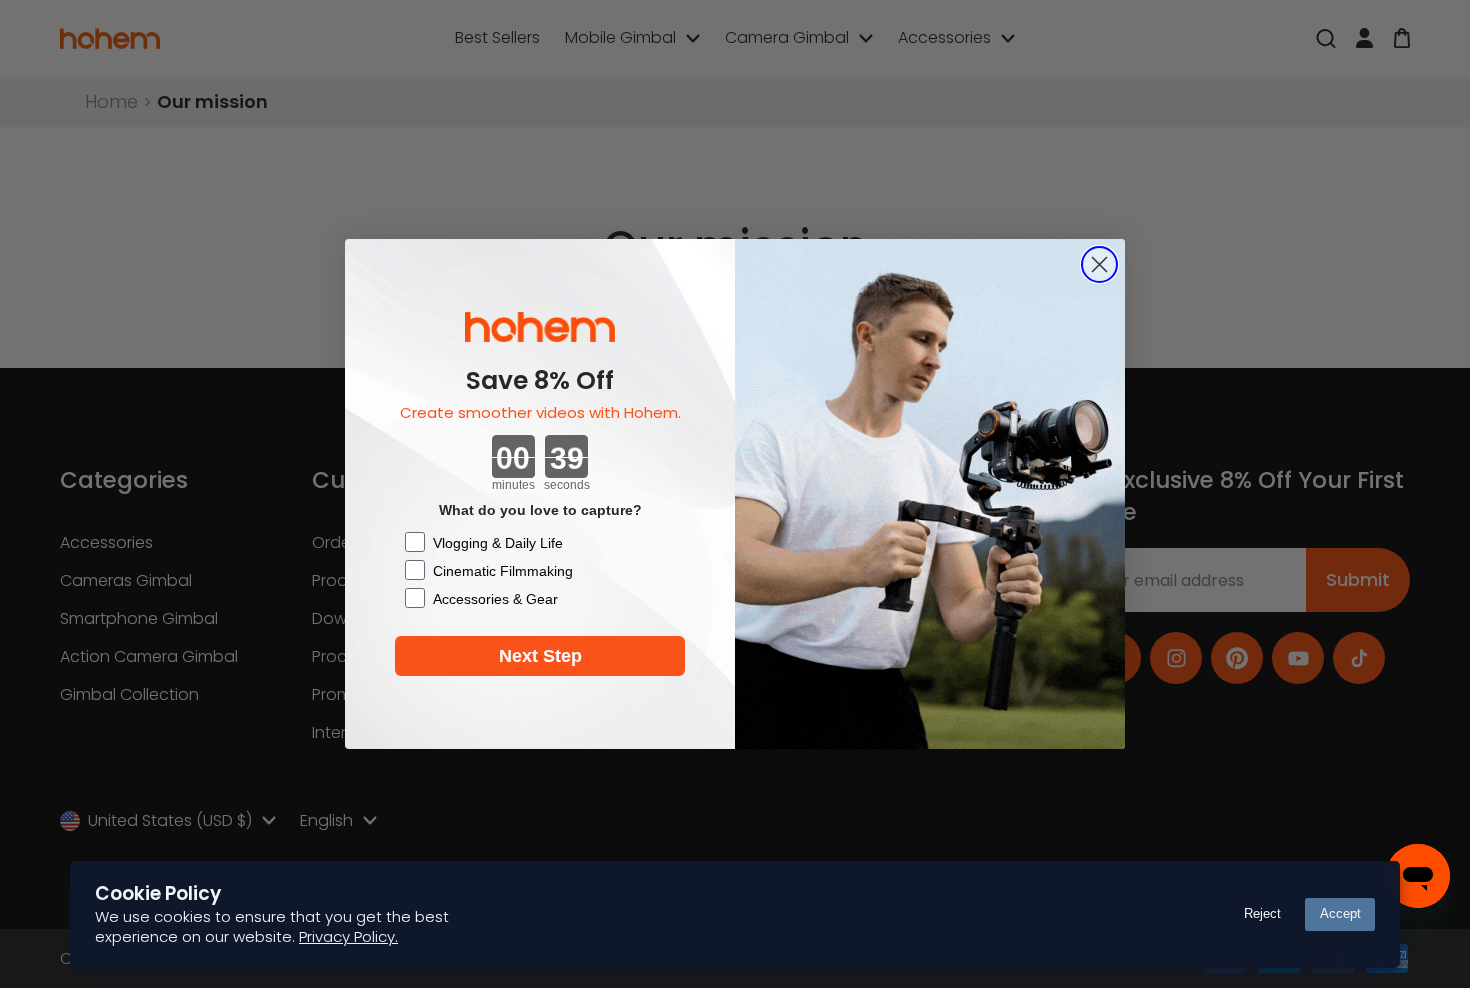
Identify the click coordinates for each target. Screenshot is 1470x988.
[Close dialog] (1099, 264)
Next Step (540, 656)
